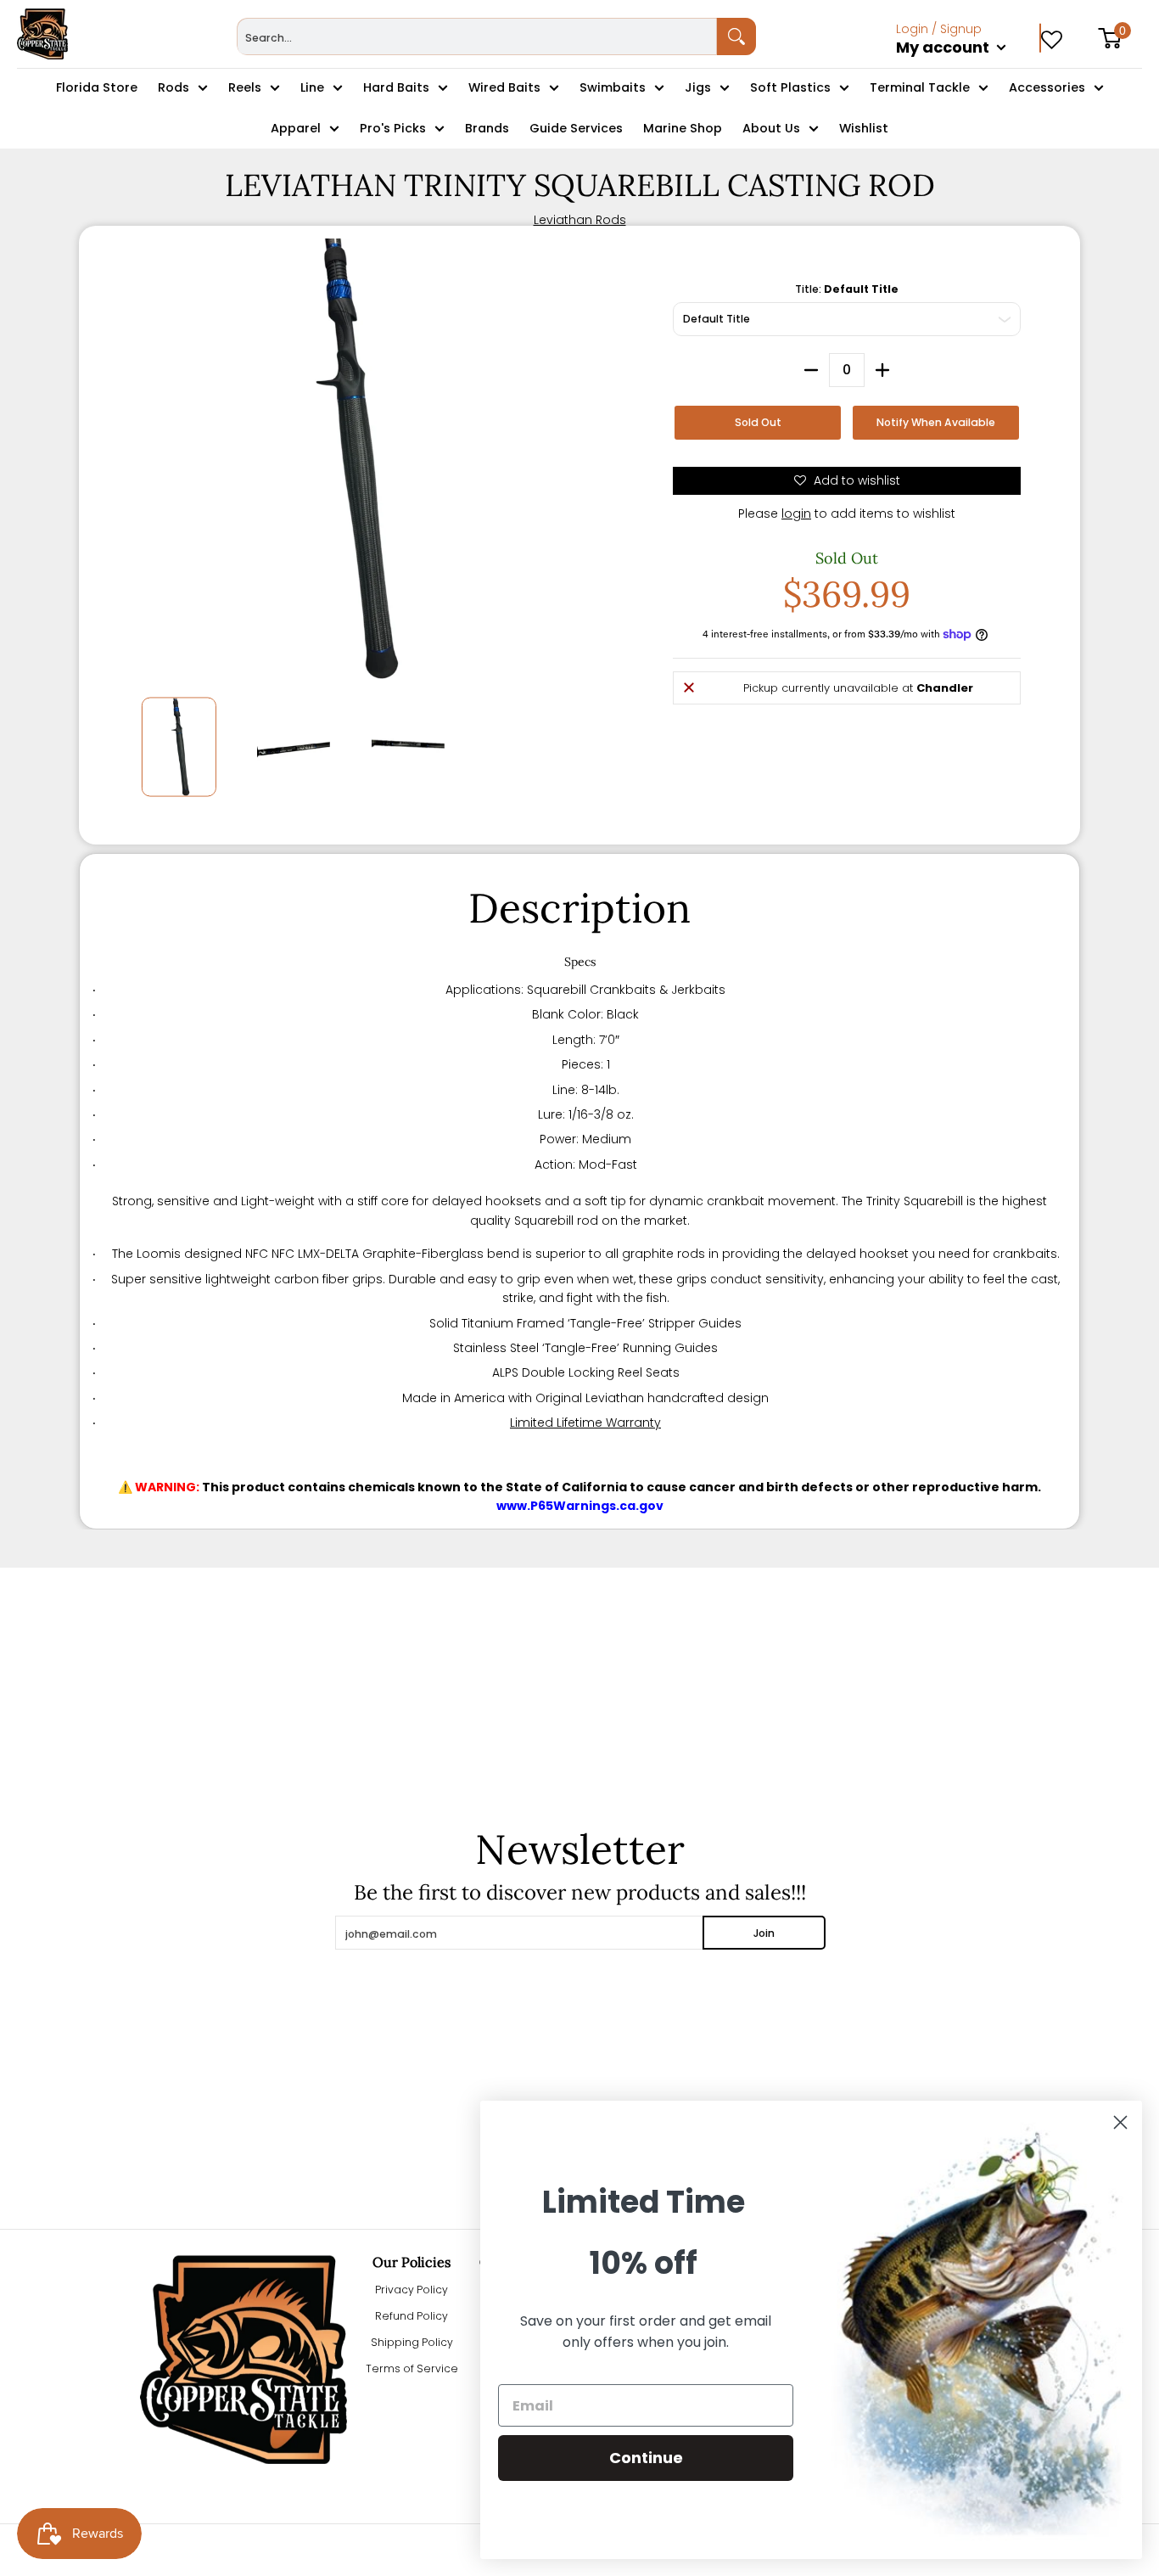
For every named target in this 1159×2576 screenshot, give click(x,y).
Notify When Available (936, 422)
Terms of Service (412, 2368)
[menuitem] (969, 66)
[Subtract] (811, 370)
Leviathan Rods (580, 220)
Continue (646, 2458)
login (796, 514)
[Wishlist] (1052, 34)
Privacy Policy (412, 2290)
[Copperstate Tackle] (42, 34)
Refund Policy (412, 2316)
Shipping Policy (412, 2342)
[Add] (882, 370)
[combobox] (477, 36)
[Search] (736, 36)
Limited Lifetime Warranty (585, 1423)
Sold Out (758, 422)
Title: (847, 289)
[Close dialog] (1120, 2122)
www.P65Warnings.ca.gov (580, 1506)
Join (764, 1933)
